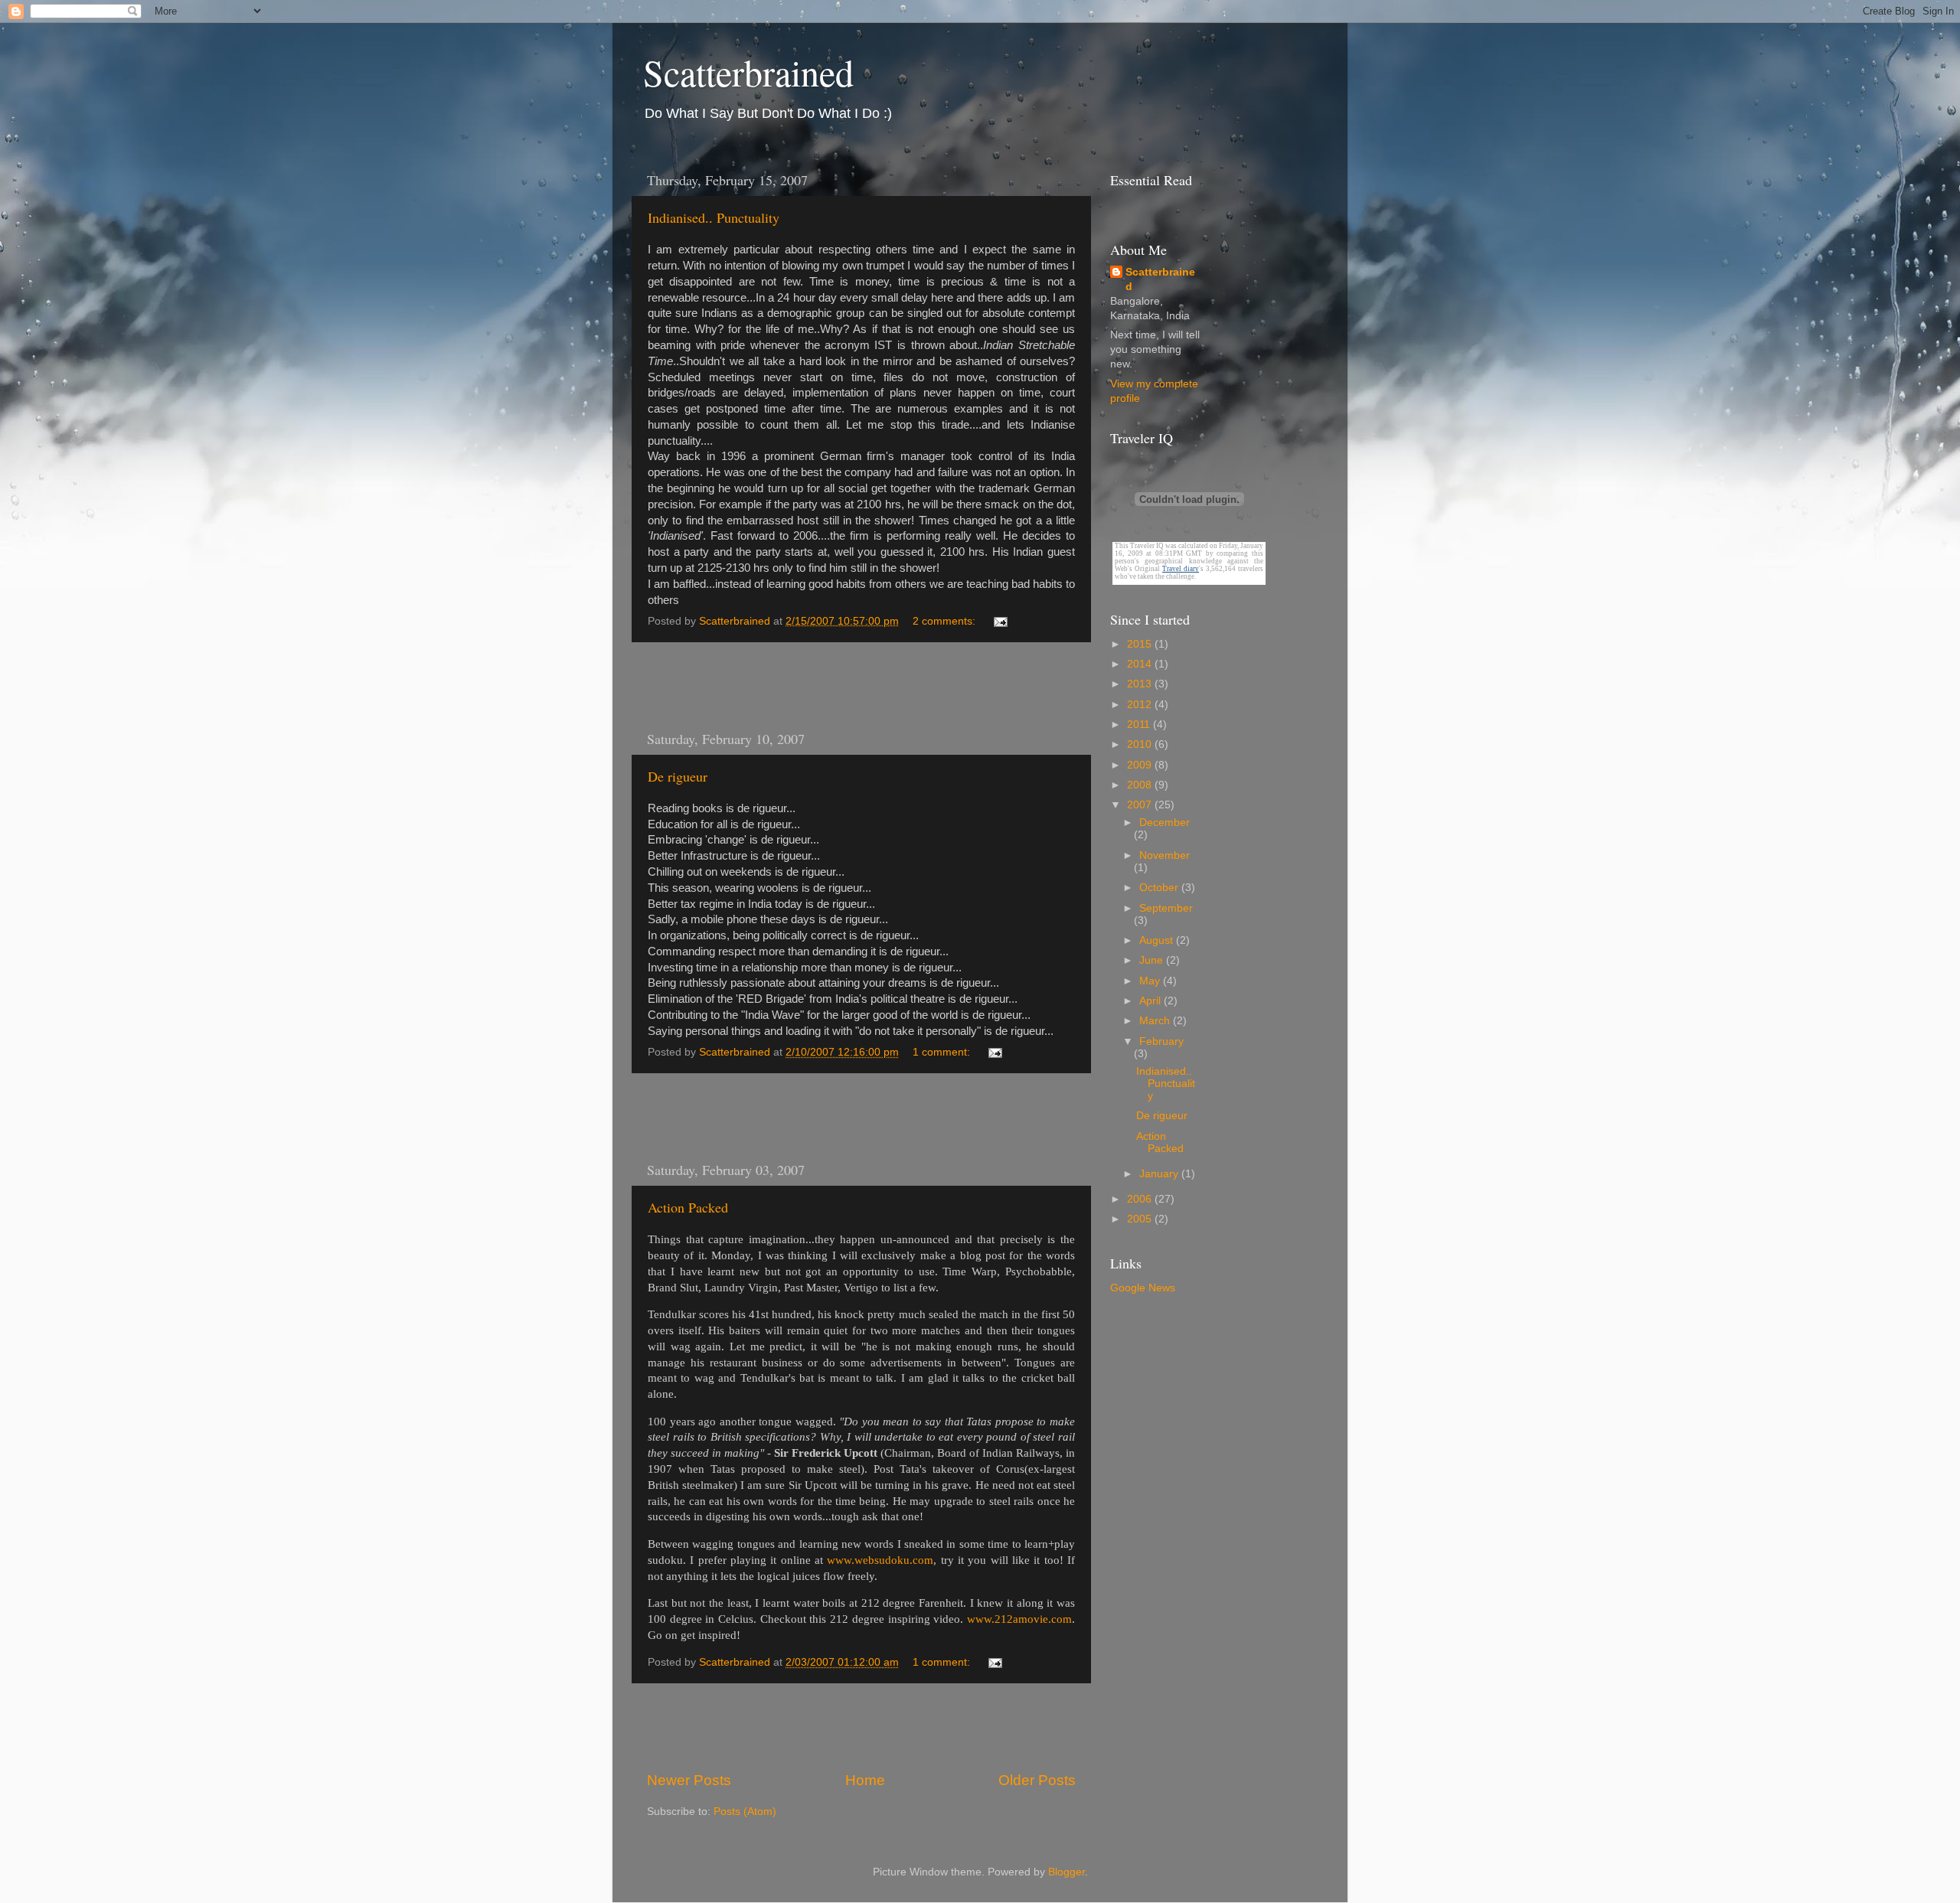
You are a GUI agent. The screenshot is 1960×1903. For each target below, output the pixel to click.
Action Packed (688, 1207)
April (1151, 1001)
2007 (1141, 805)
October (1160, 888)
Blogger (1067, 1872)
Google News (1143, 1288)
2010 (1141, 744)
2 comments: (946, 621)
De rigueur (678, 776)
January (1160, 1174)
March (1156, 1021)
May (1151, 981)
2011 (1140, 725)
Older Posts (1037, 1780)
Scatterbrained (748, 72)
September (1166, 908)
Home (865, 1780)
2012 (1141, 705)
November (1165, 855)
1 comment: (943, 1052)
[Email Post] (1000, 621)
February (1161, 1041)
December (1165, 823)
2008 (1141, 785)
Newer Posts (689, 1780)
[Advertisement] (861, 686)
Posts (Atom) (745, 1812)
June (1153, 960)
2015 (1141, 644)
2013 (1141, 684)
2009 (1141, 765)
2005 (1141, 1219)
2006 (1141, 1199)
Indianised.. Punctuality (714, 217)
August (1158, 940)
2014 (1141, 664)
